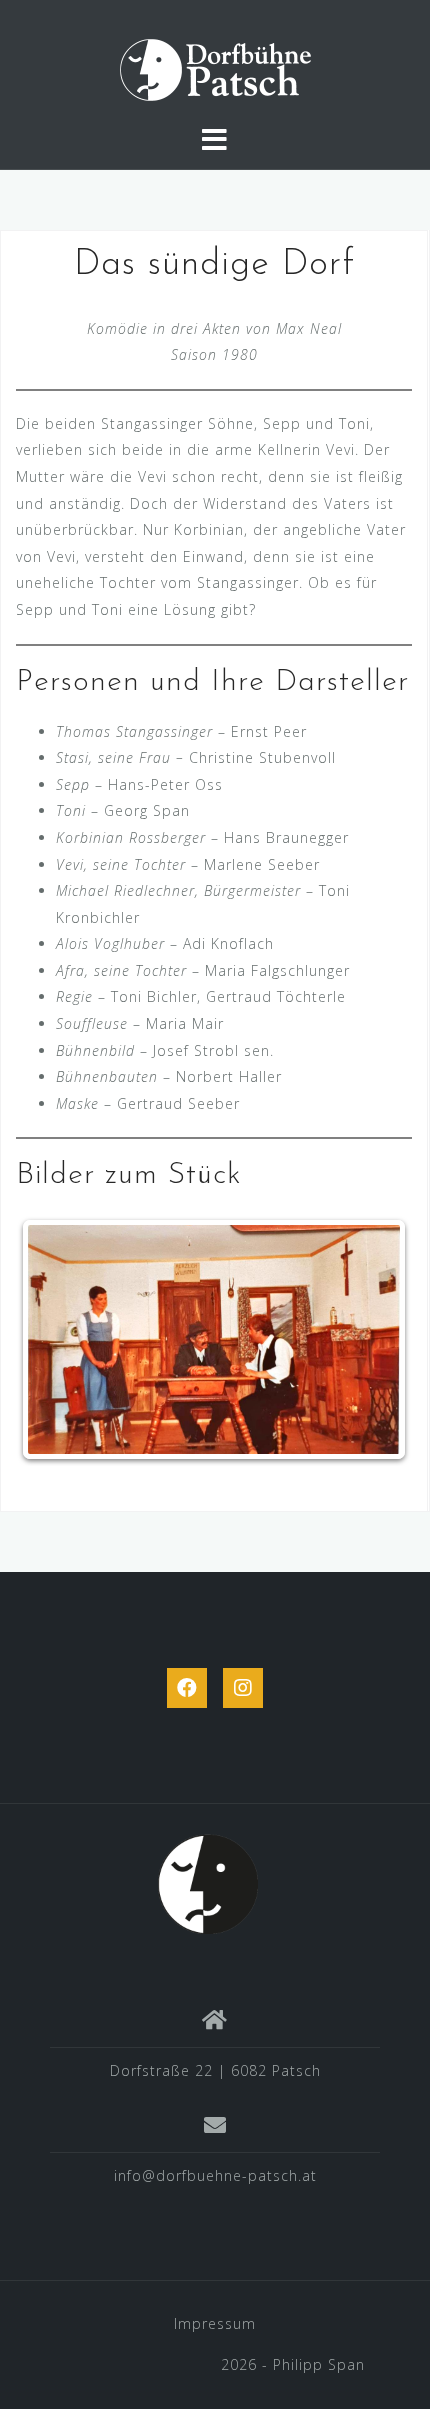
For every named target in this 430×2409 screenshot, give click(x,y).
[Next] (370, 1340)
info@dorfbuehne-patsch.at (215, 2175)
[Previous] (58, 1340)
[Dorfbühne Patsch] (208, 1882)
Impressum (215, 2323)
